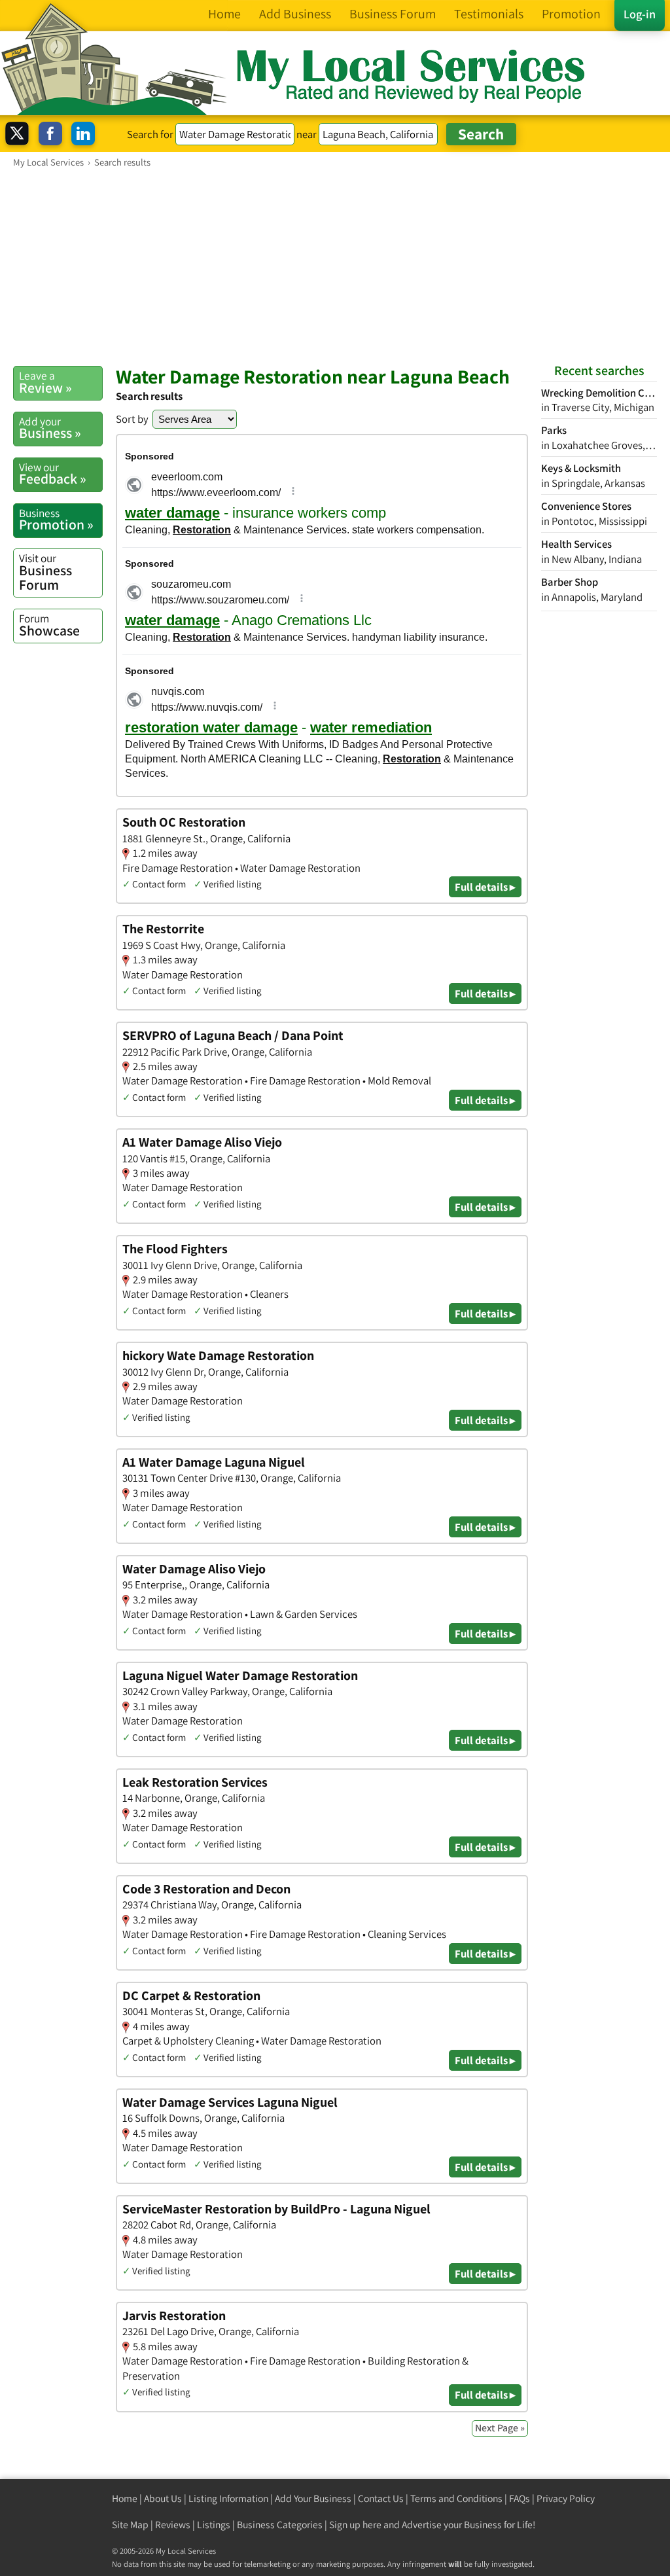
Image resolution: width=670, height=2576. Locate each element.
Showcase (49, 625)
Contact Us (381, 2498)
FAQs (520, 2498)
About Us (163, 2498)
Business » (50, 428)
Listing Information (228, 2498)
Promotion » (56, 520)
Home (125, 2498)
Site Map (130, 2525)
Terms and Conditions (456, 2498)
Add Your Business (313, 2498)
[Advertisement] (335, 266)
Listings (214, 2525)
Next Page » (500, 2428)
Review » (45, 382)
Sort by (132, 419)
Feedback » (53, 474)
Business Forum (45, 572)
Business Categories (280, 2525)
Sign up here (355, 2525)
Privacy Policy (566, 2498)
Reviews (173, 2525)
